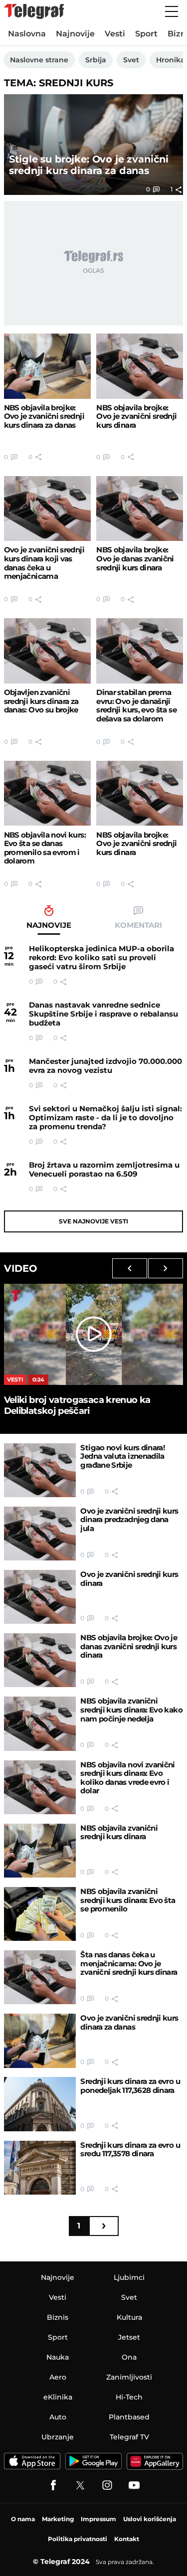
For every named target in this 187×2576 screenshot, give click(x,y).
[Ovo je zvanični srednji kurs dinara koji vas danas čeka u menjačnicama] (47, 509)
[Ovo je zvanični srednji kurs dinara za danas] (40, 2041)
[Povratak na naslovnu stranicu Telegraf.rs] (34, 11)
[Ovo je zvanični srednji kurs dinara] (40, 1597)
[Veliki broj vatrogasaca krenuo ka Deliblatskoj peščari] (94, 1334)
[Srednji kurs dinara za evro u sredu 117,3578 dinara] (40, 2168)
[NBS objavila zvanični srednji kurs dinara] (40, 1851)
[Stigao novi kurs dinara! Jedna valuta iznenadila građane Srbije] (40, 1470)
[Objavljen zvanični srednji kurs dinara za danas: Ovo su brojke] (47, 651)
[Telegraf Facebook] (53, 2485)
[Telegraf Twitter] (80, 2485)
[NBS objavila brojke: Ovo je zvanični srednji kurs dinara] (140, 366)
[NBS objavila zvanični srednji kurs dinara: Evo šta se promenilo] (40, 1914)
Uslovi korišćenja (150, 2519)
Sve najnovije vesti (93, 1221)
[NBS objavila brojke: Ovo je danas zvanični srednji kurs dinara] (140, 509)
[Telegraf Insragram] (107, 2485)
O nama (23, 2519)
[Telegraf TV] (134, 2485)
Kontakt (127, 2539)
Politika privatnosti (78, 2539)
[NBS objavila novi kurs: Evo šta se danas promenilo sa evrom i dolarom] (47, 793)
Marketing (58, 2519)
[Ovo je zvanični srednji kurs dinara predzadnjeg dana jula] (40, 1534)
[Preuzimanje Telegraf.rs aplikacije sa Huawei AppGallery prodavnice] (155, 2461)
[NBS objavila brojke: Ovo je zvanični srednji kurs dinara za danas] (47, 366)
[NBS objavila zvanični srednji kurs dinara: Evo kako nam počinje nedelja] (40, 1723)
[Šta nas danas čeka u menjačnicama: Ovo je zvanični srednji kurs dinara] (40, 1977)
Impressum (98, 2519)
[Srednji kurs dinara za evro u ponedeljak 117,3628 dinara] (40, 2104)
